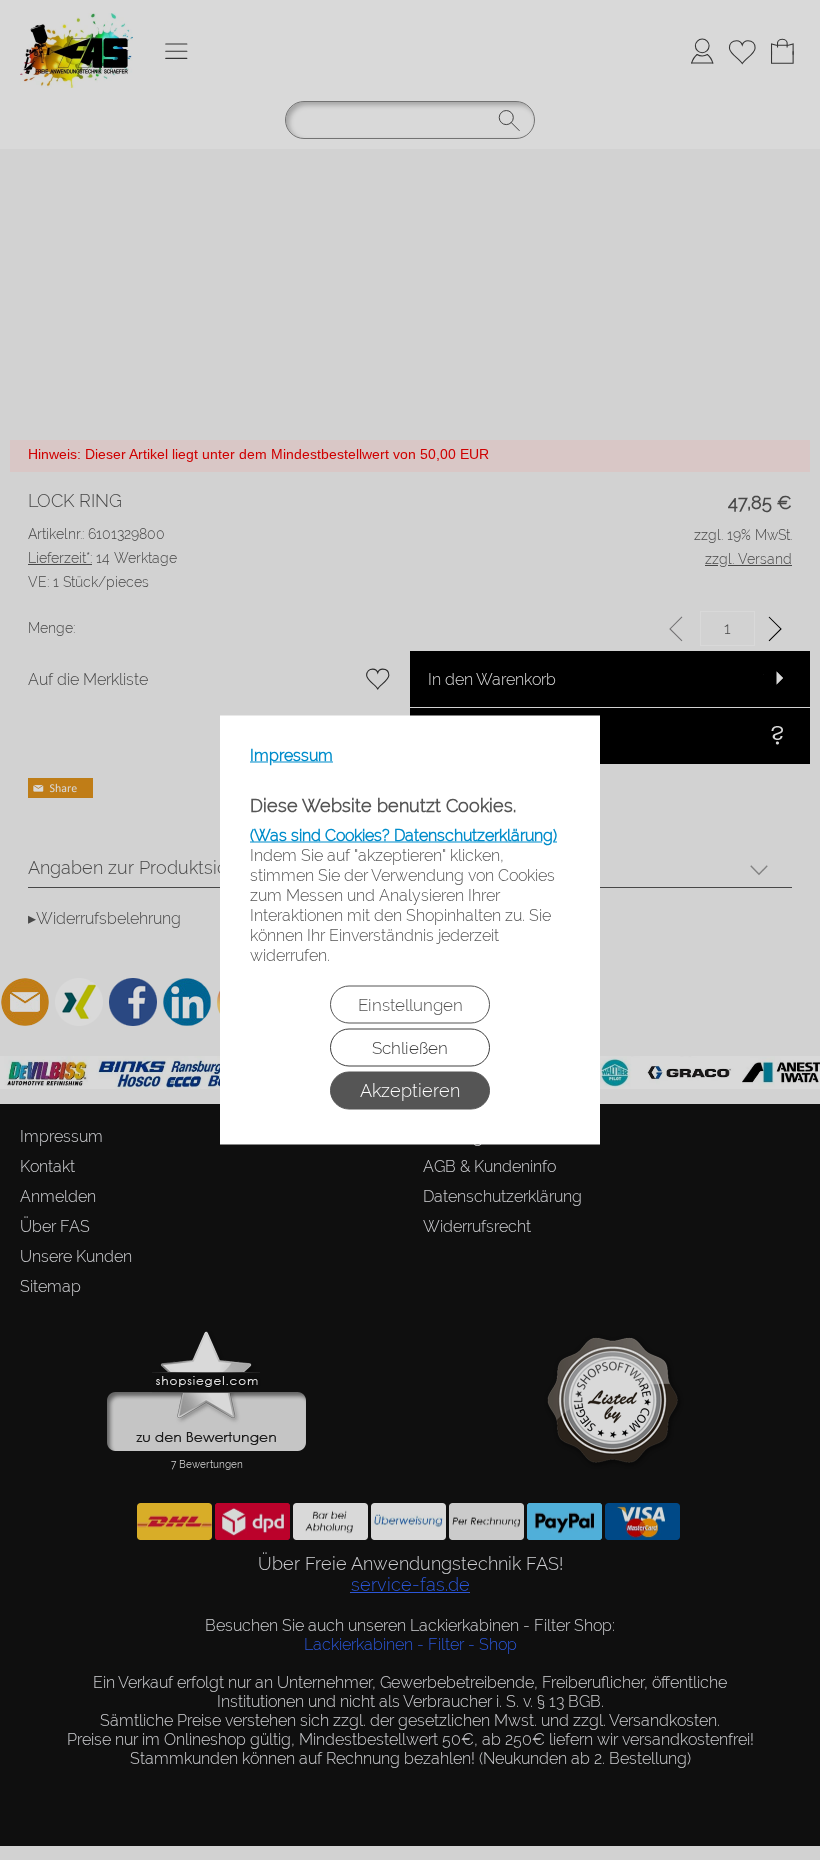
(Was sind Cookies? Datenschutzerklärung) (403, 835)
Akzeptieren (410, 1090)
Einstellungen (410, 1005)
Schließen (410, 1048)
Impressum (291, 755)
